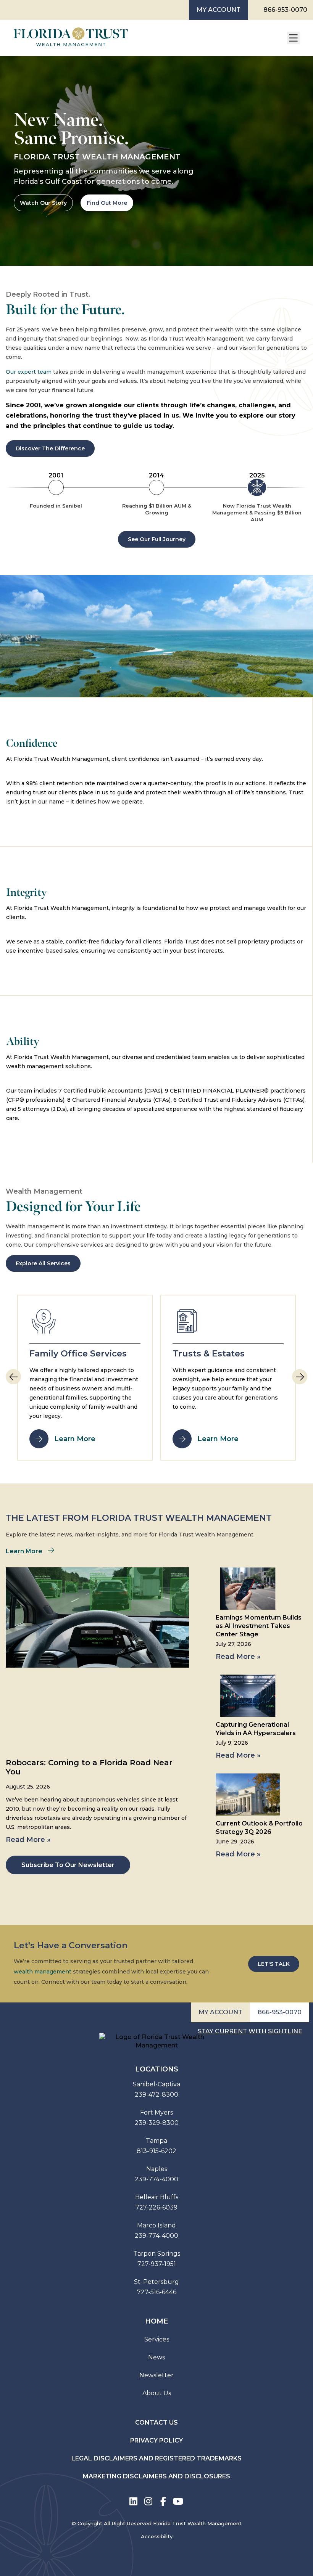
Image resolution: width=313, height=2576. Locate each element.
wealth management (43, 1972)
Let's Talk (274, 1964)
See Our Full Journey (157, 539)
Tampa (156, 2141)
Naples (157, 2169)
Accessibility (157, 2536)
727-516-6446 (157, 2292)
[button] (300, 1377)
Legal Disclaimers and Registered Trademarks (156, 2458)
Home (156, 2321)
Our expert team (29, 372)
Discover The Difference (50, 448)
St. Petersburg (156, 2282)
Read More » (28, 1840)
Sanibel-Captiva (156, 2084)
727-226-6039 (156, 2207)
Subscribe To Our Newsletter (68, 1865)
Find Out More (107, 203)
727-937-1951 (157, 2264)
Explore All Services (43, 1263)
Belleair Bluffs (157, 2197)
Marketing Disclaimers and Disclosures (156, 2476)
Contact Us (156, 2423)
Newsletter (156, 2375)
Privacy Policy (156, 2440)
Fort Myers (156, 2112)
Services (157, 2339)
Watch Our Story (43, 203)
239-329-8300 (157, 2123)
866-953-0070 (285, 10)
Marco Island (156, 2225)
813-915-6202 (156, 2151)
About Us (157, 2393)
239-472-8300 (156, 2095)
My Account (219, 10)
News (156, 2357)
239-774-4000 (156, 2179)
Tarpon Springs (157, 2254)
